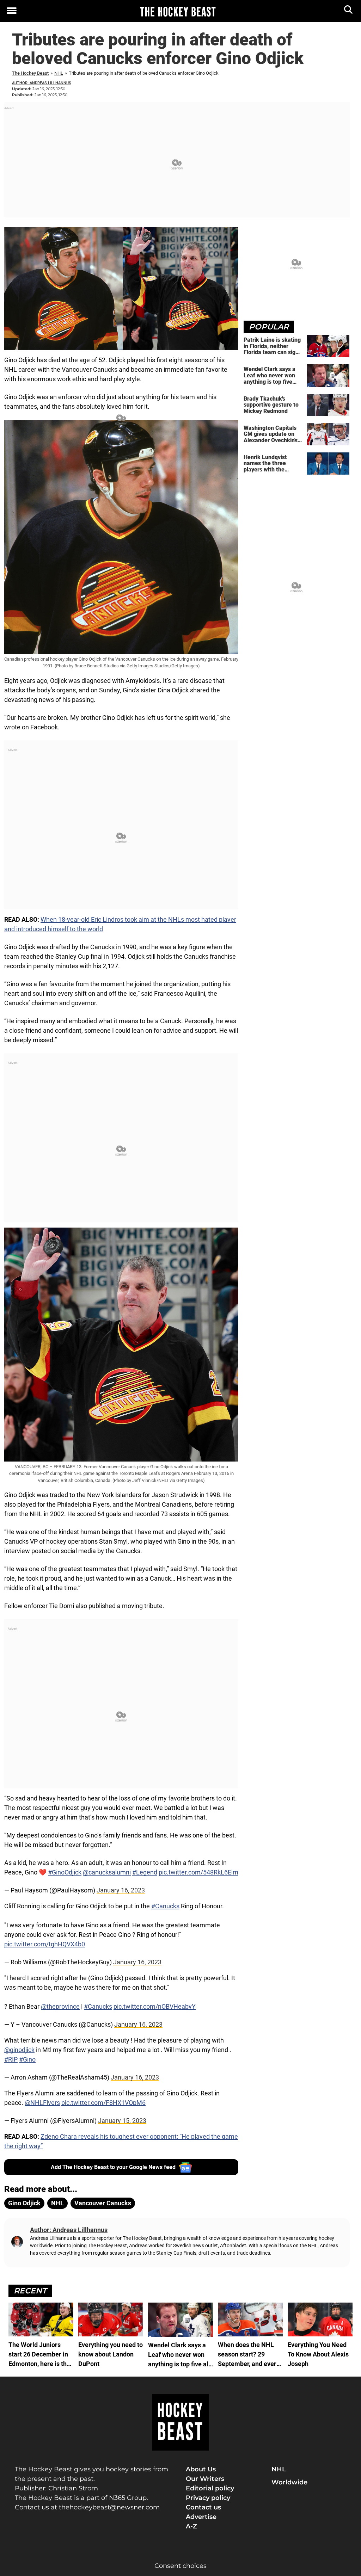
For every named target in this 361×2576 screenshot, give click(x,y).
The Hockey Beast (30, 73)
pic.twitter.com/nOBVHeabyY (155, 2006)
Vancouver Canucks (103, 2203)
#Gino (27, 2059)
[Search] (349, 11)
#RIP (11, 2059)
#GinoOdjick (65, 1872)
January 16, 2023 (121, 1890)
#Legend (145, 1872)
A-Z (191, 2526)
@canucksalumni (107, 1872)
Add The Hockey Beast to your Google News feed (113, 2167)
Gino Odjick (24, 2203)
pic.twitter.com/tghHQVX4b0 (45, 1944)
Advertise (201, 2517)
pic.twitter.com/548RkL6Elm (198, 1872)
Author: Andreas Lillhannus (42, 83)
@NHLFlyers (42, 2103)
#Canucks (165, 1906)
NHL (59, 73)
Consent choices (180, 2566)
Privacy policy (208, 2498)
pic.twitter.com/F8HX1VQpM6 (103, 2103)
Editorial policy (210, 2488)
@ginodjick (19, 2050)
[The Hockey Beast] (178, 11)
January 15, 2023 (122, 2121)
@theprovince (60, 2006)
